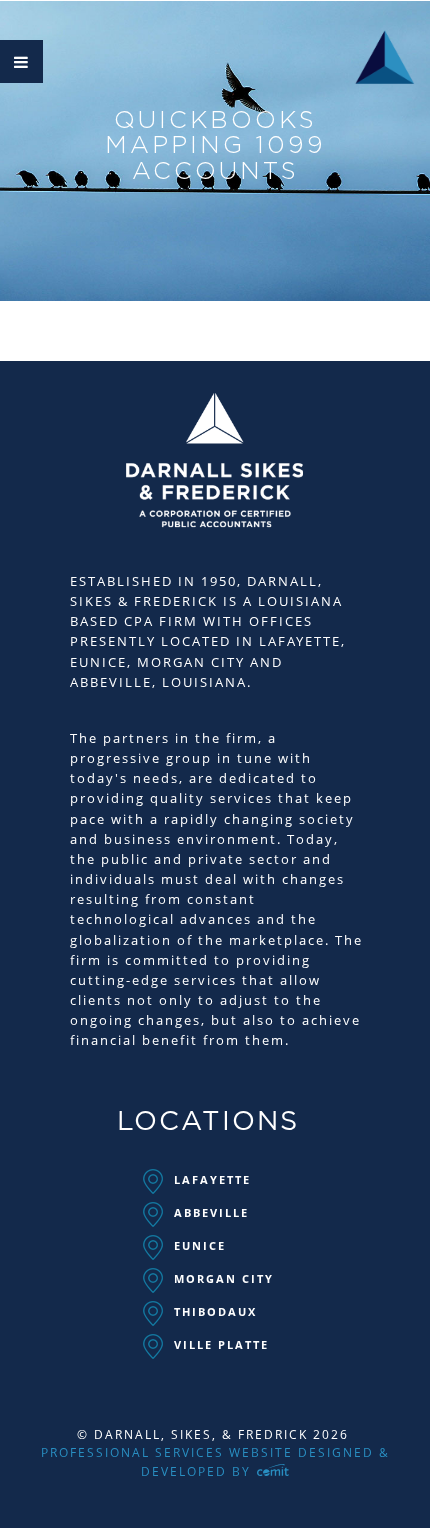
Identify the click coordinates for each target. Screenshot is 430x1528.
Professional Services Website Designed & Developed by (215, 1462)
